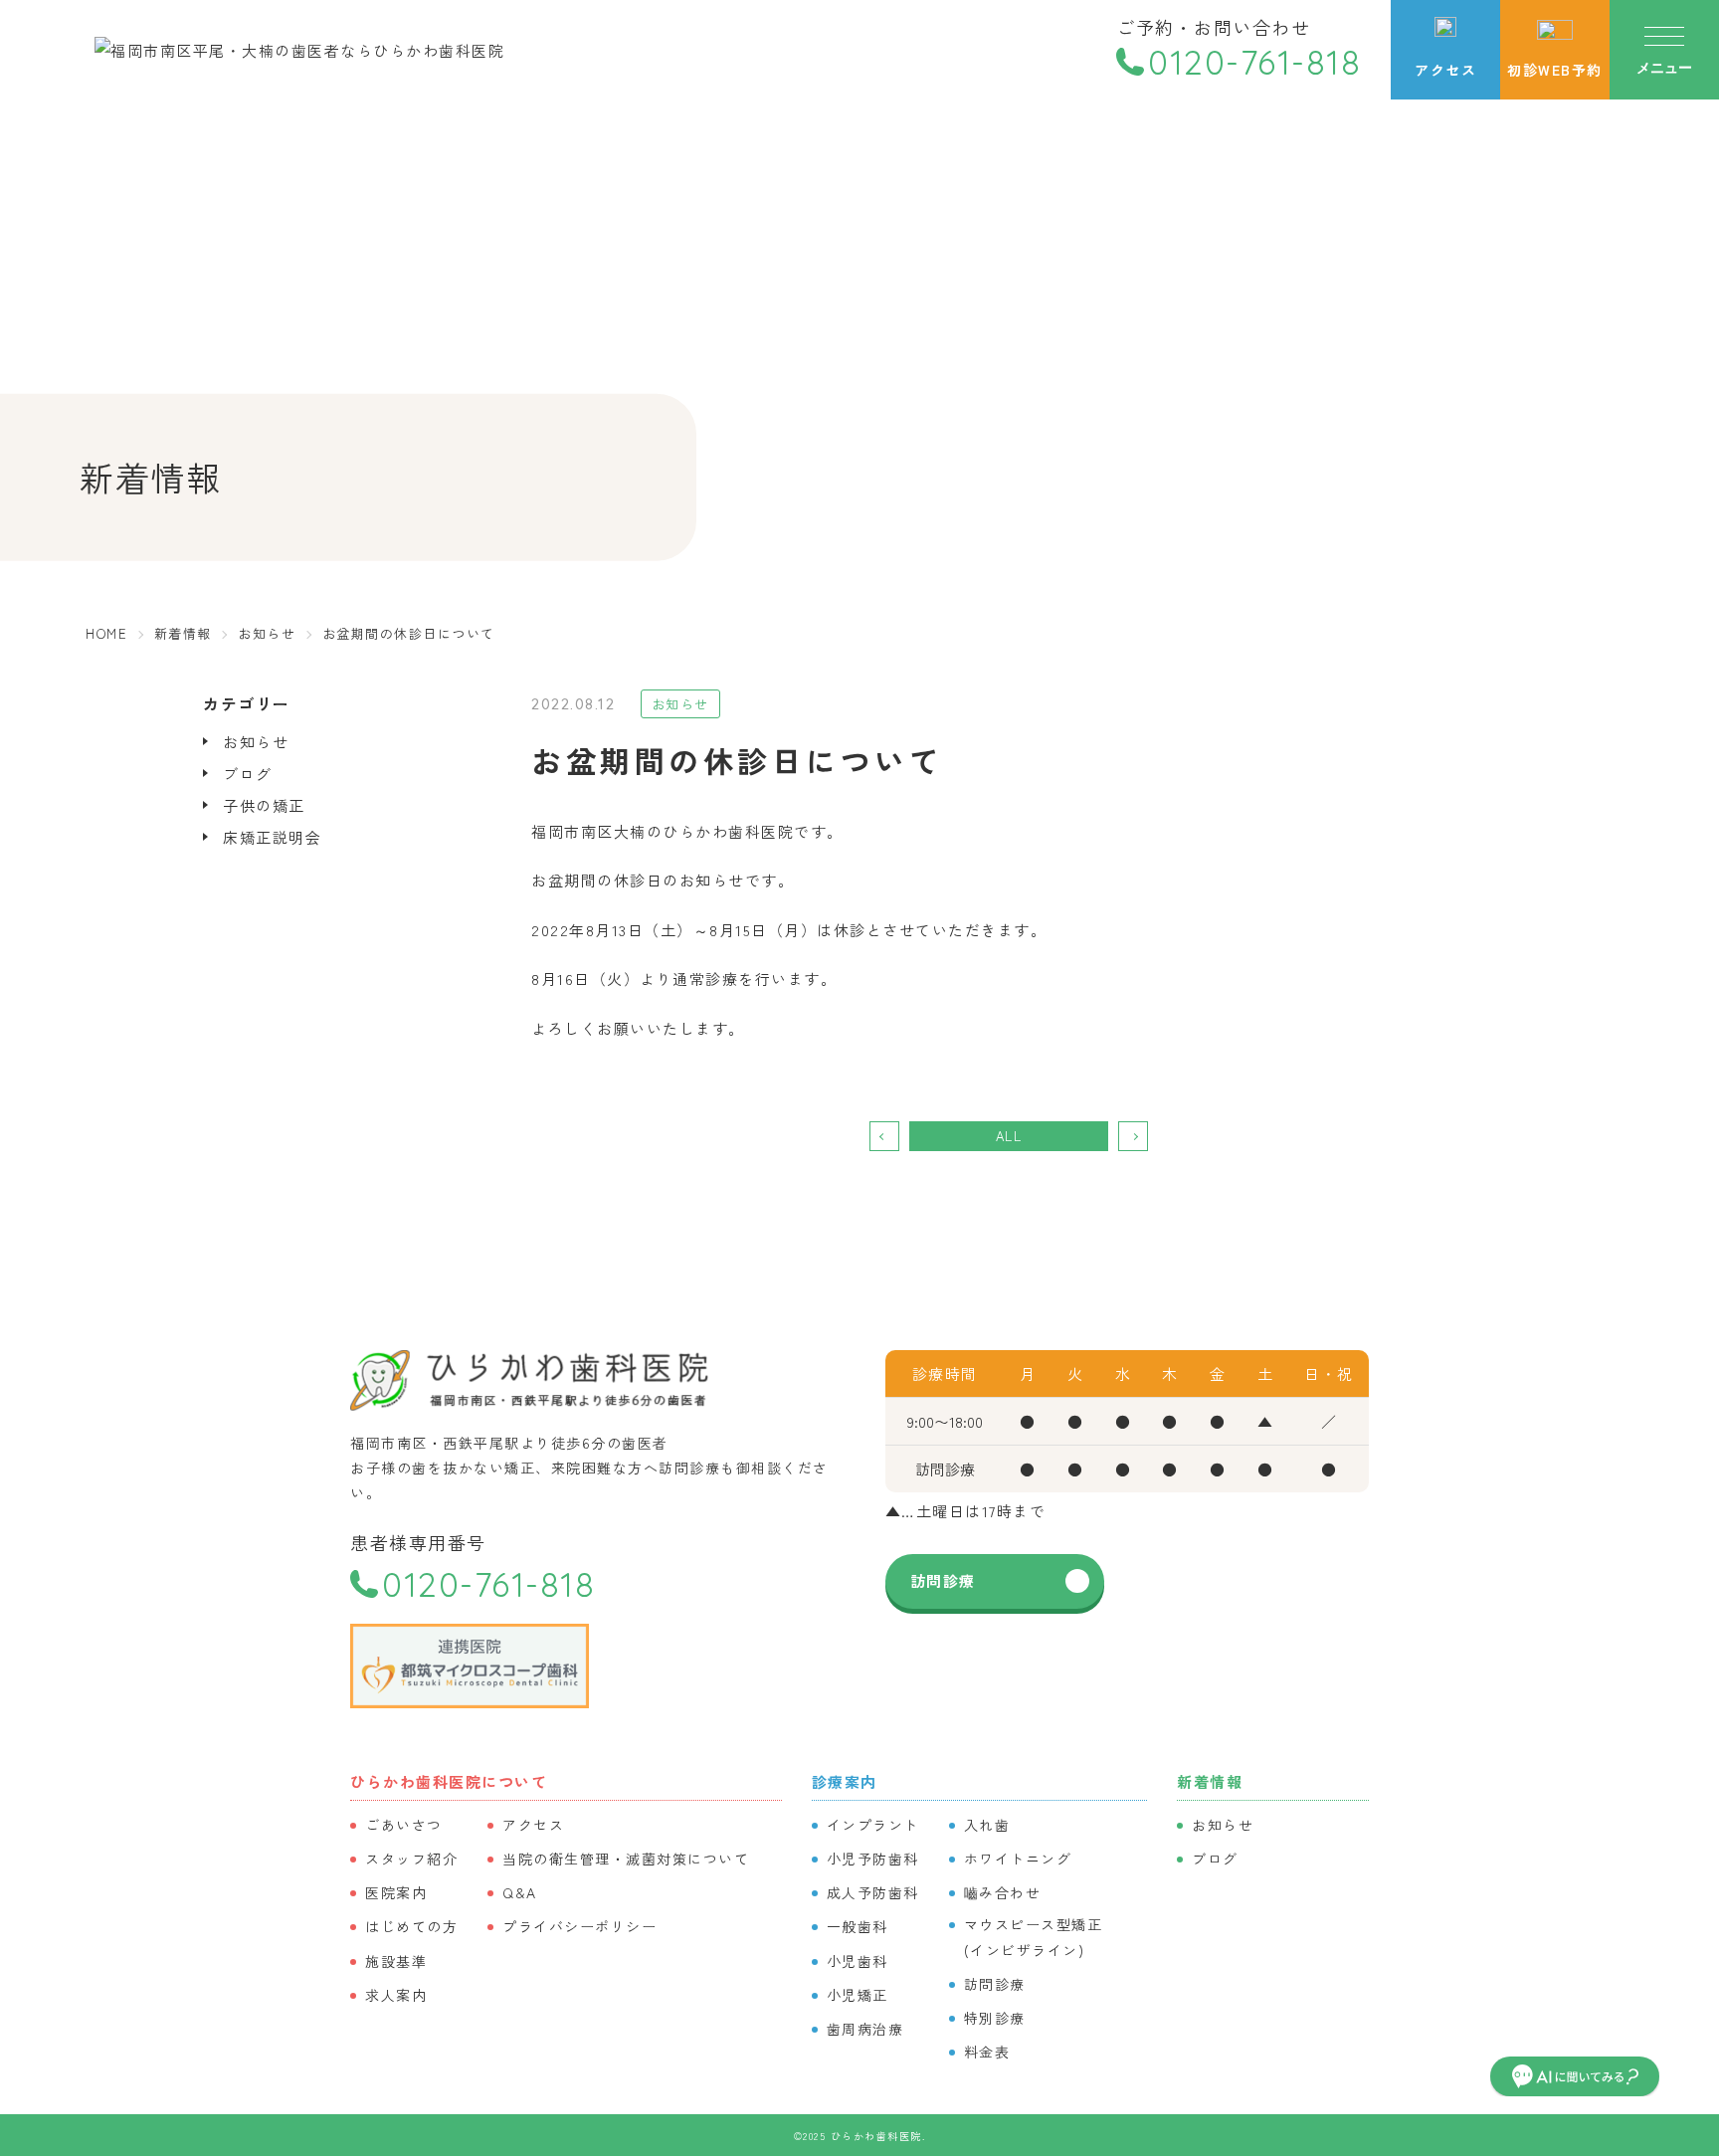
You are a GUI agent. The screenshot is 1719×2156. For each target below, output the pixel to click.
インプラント (873, 1825)
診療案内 (845, 1781)
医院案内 (396, 1892)
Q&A (520, 1892)
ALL (1009, 1136)
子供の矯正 (264, 805)
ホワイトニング (1018, 1859)
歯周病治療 (865, 2029)
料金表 (987, 2052)
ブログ (248, 774)
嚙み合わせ (1003, 1892)
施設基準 (396, 1961)
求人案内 (396, 1995)
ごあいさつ (404, 1825)
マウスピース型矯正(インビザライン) (1034, 1937)
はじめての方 (411, 1926)
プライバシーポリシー (579, 1926)
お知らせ (256, 742)
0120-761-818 (1254, 63)
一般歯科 (858, 1926)
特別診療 (995, 2018)
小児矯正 (858, 1995)
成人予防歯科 (873, 1892)
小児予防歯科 (873, 1859)
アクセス (533, 1825)
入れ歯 (987, 1825)
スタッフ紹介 (411, 1859)
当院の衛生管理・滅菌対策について (626, 1859)
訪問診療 (943, 1580)
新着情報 (1210, 1781)
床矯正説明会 (272, 837)
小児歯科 (858, 1961)
